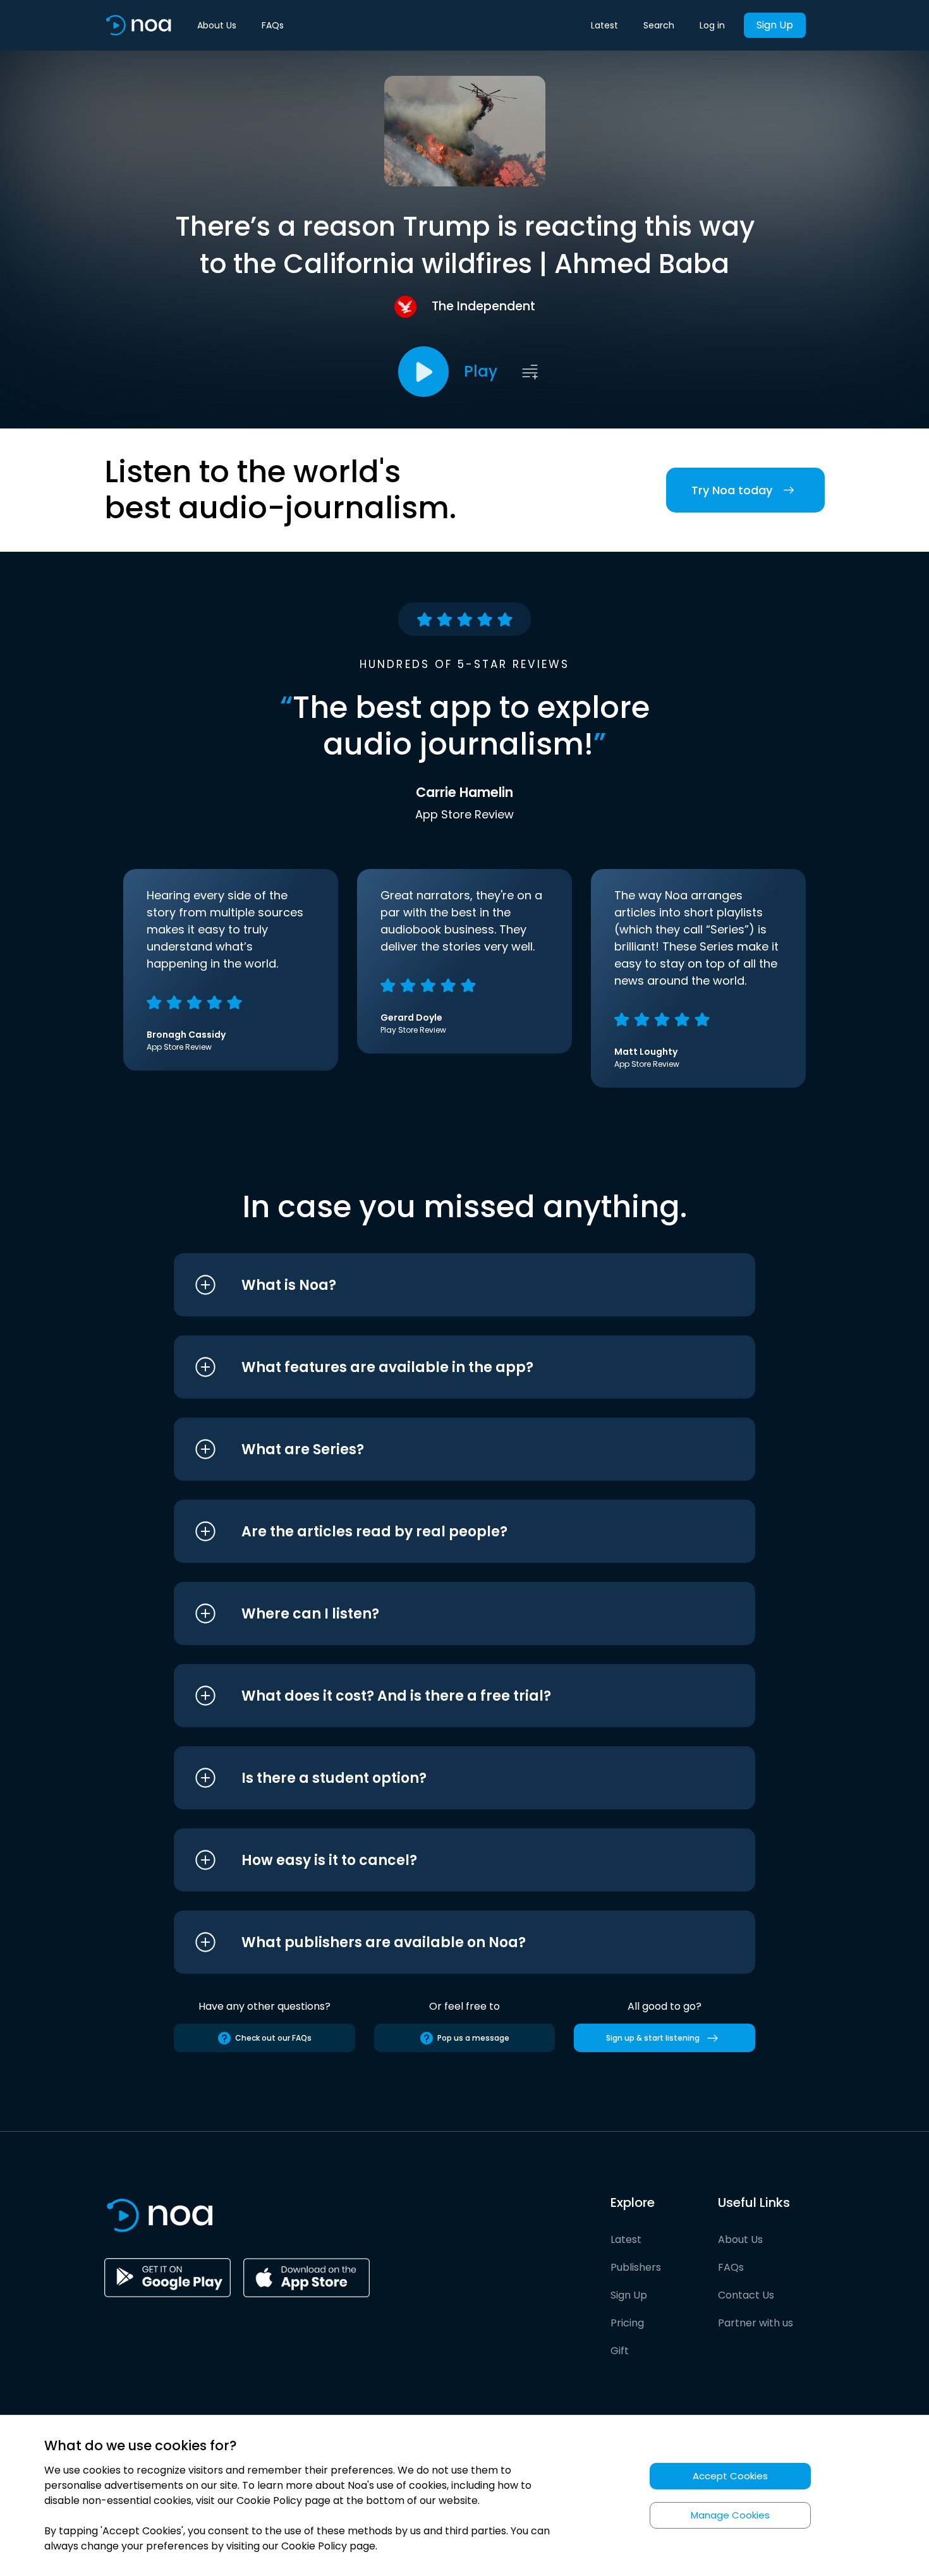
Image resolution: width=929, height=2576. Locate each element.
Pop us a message (473, 2038)
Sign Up (775, 25)
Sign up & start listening (653, 2038)
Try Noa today (732, 490)
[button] (441, 1285)
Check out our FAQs (273, 2038)
